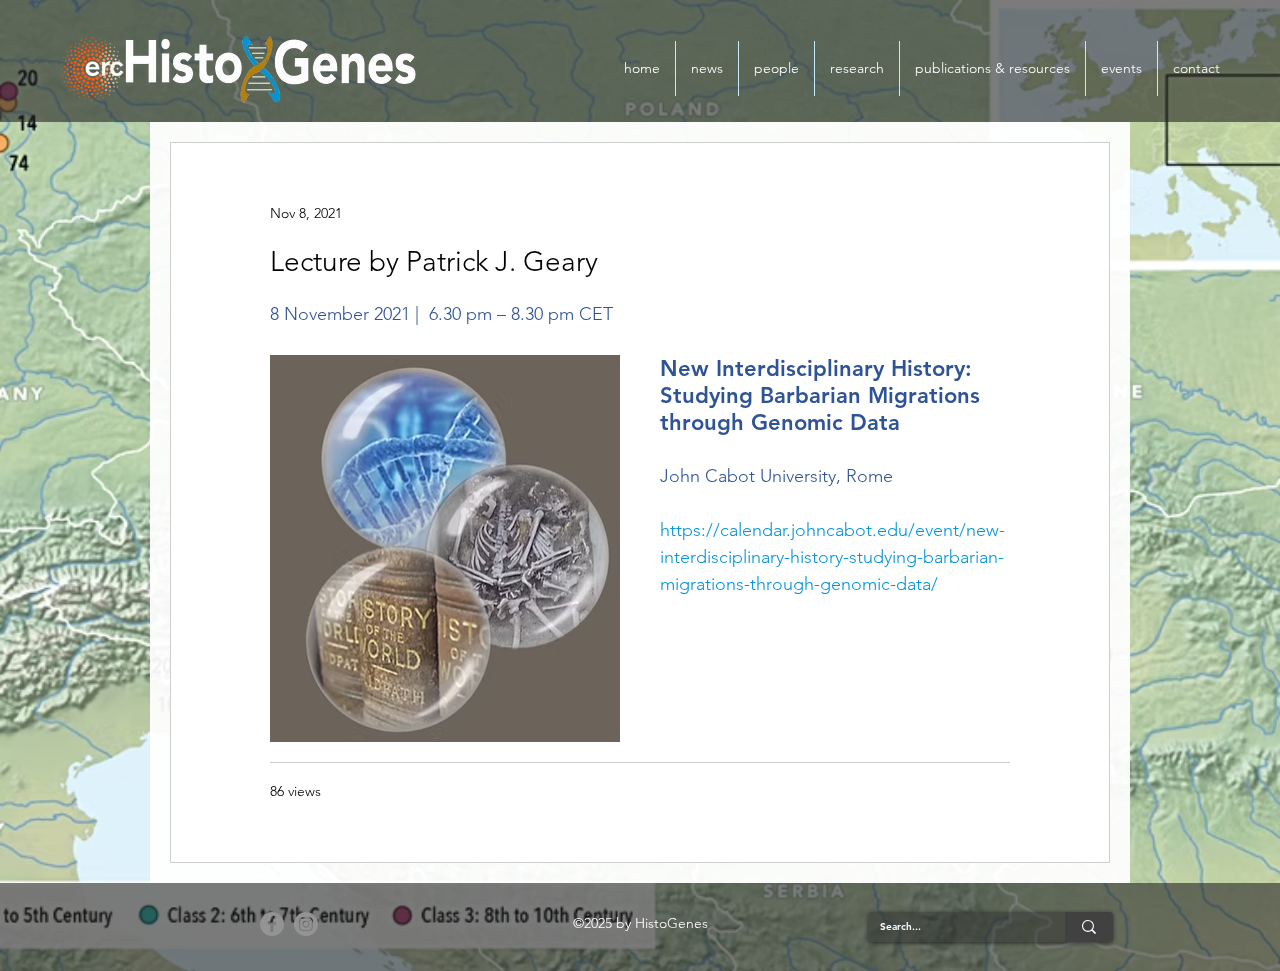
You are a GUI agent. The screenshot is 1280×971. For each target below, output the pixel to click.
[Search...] (1089, 927)
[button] (776, 68)
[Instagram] (306, 924)
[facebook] (272, 924)
